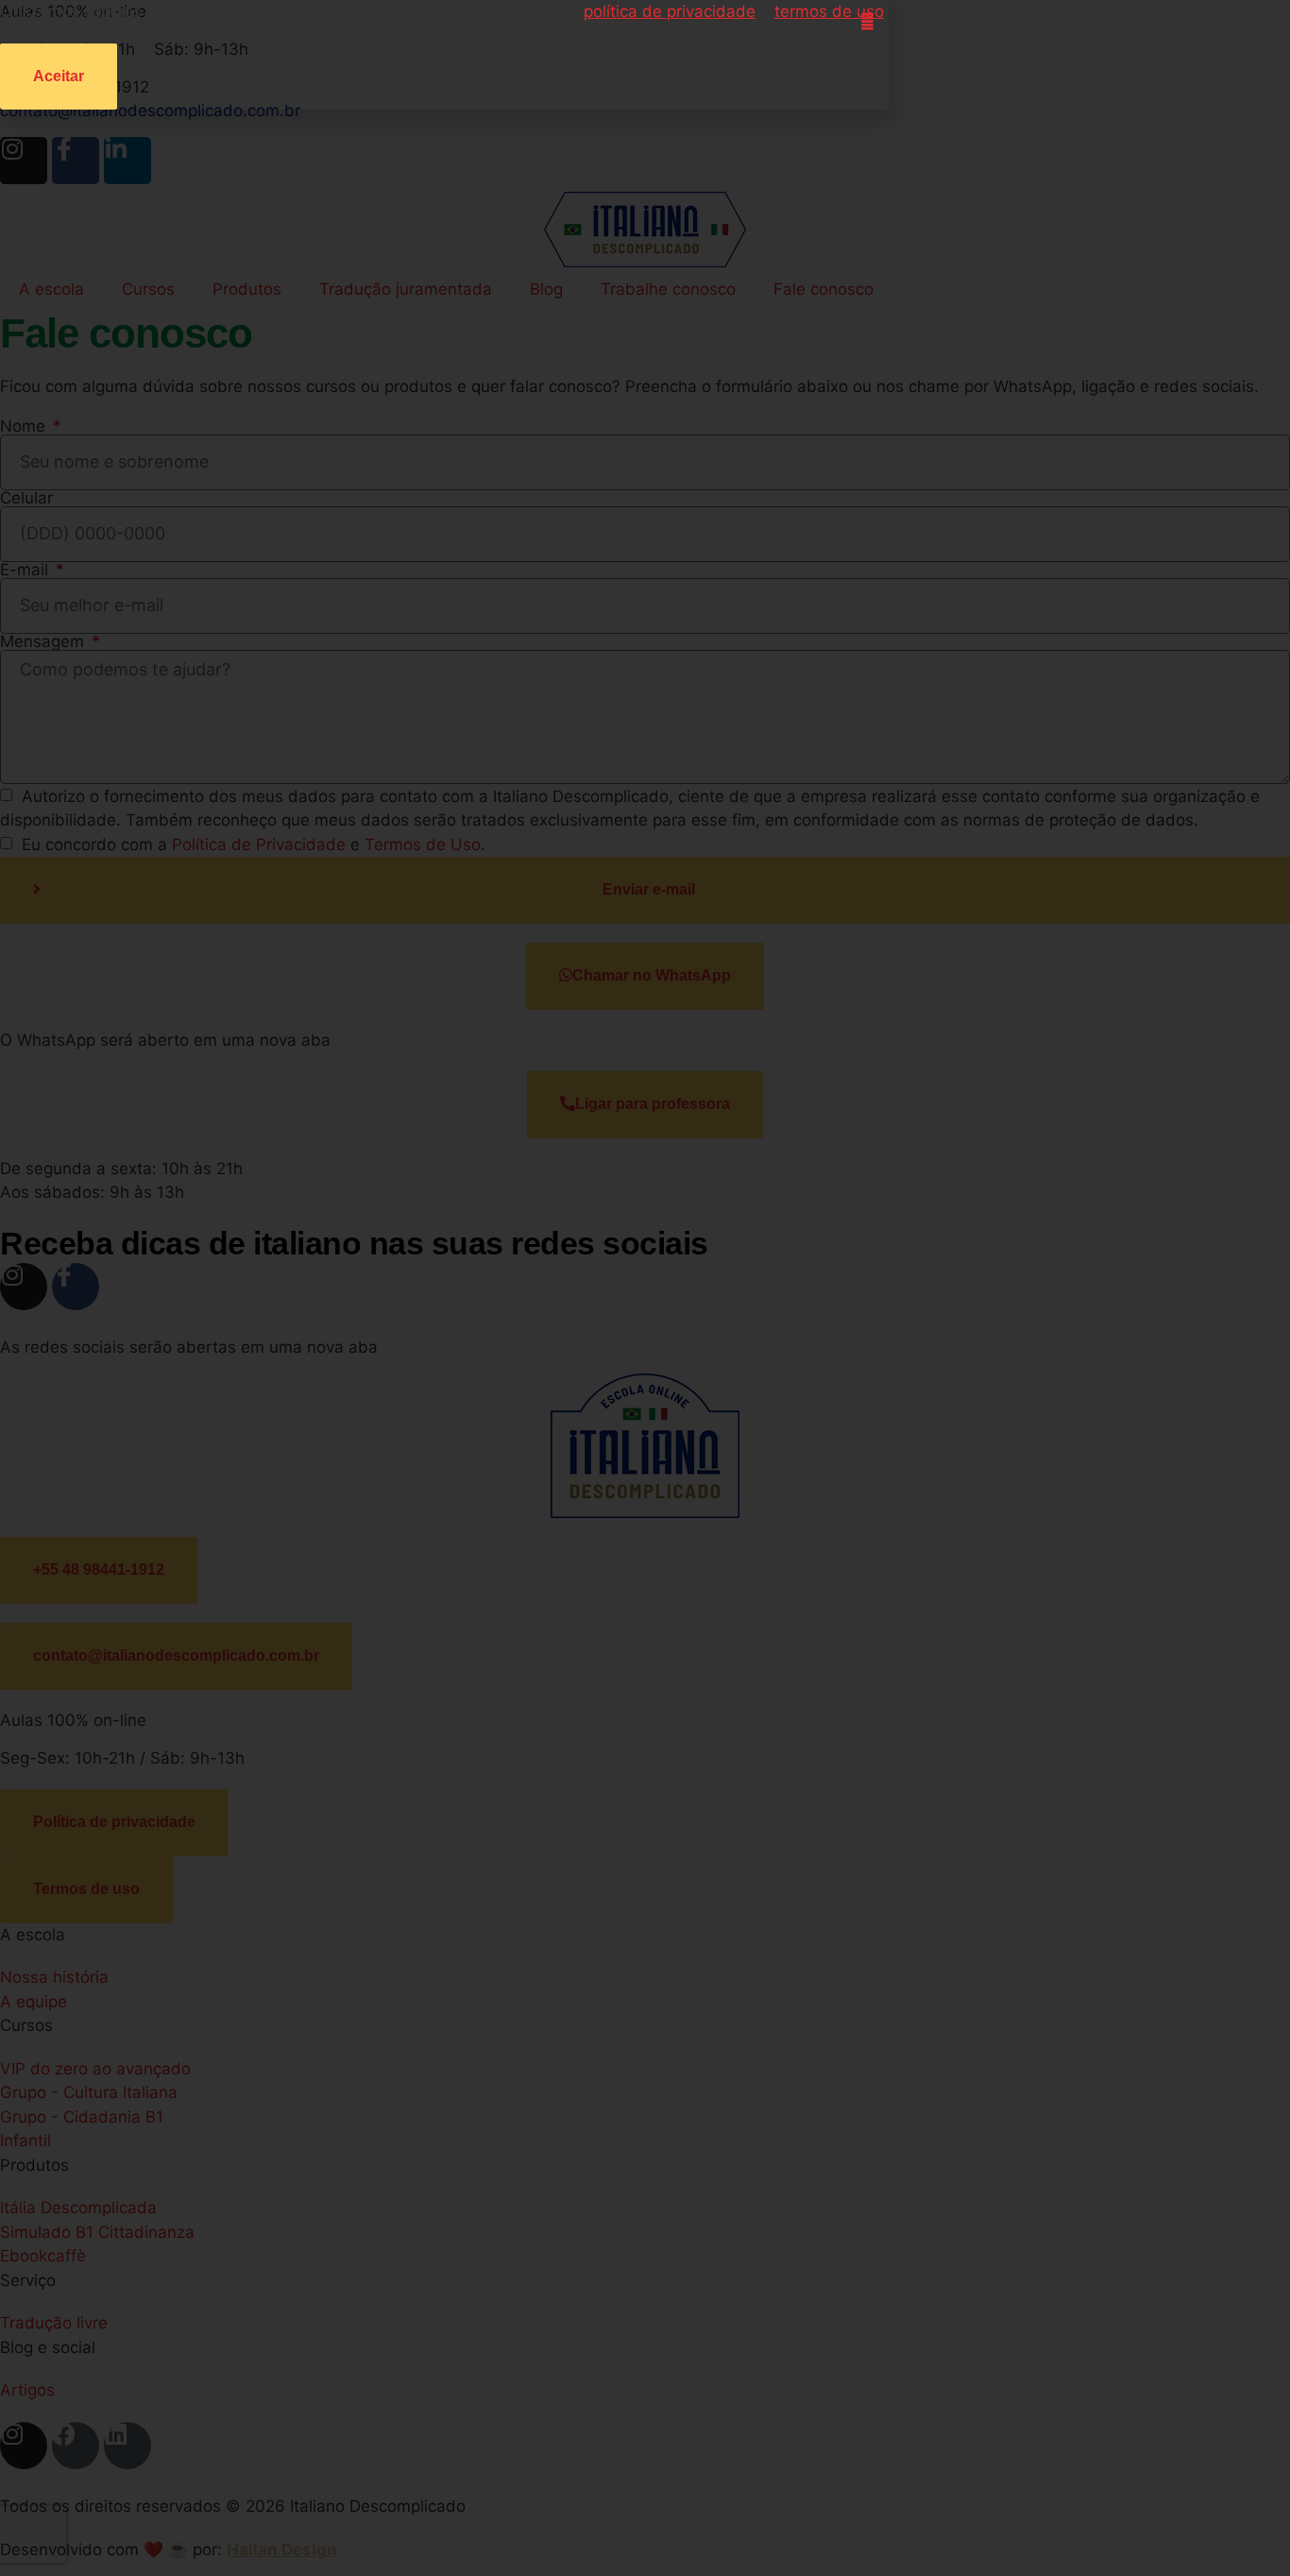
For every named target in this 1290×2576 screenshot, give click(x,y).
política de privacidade (670, 11)
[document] (645, 1288)
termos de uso (829, 11)
